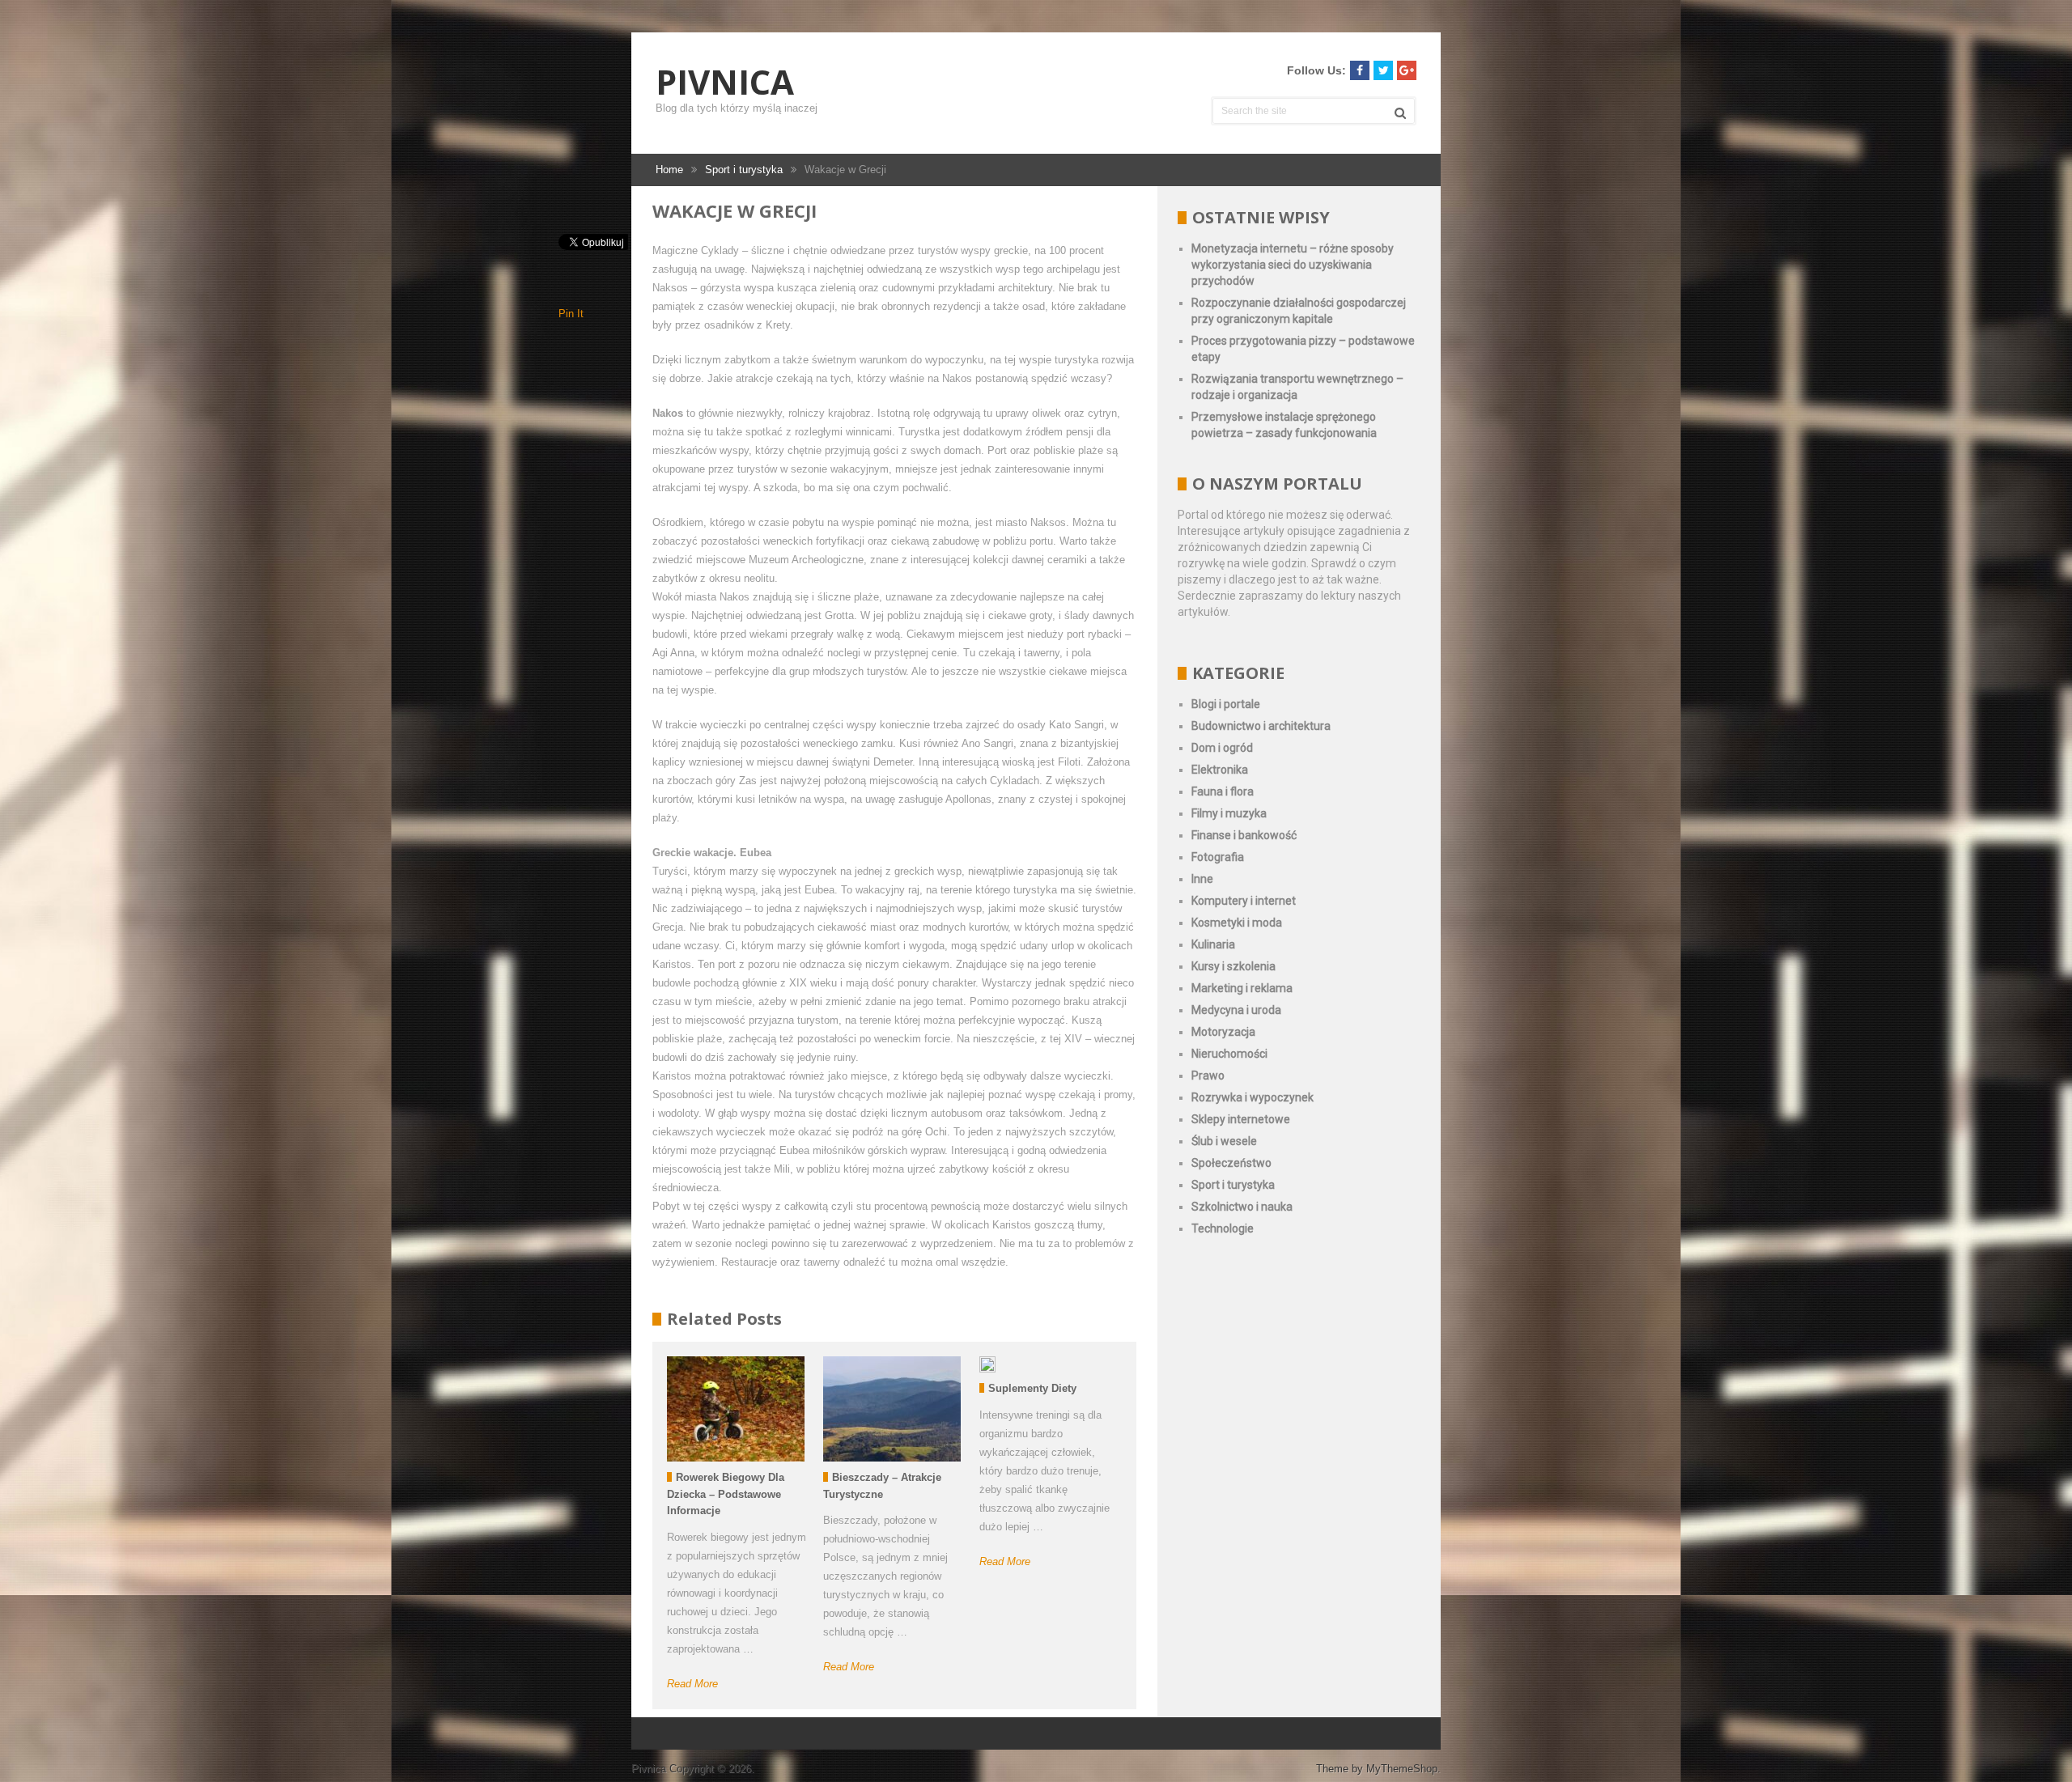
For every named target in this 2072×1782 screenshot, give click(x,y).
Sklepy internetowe (1241, 1119)
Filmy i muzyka (1229, 813)
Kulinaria (1213, 944)
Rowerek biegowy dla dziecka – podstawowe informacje (726, 1494)
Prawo (1208, 1076)
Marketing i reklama (1242, 988)
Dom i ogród (1222, 748)
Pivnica (725, 82)
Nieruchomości (1229, 1054)
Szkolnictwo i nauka (1242, 1207)
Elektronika (1220, 770)
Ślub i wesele (1224, 1141)
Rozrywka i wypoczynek (1253, 1097)
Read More (692, 1684)
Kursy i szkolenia (1233, 966)
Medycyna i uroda (1236, 1010)
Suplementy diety (1032, 1388)
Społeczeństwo (1231, 1163)
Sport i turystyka (1233, 1185)
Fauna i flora (1223, 791)
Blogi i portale (1226, 704)
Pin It (571, 314)
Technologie (1223, 1228)
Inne (1202, 879)
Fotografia (1218, 857)
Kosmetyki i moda (1237, 923)
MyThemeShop (1402, 1769)
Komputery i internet (1244, 901)
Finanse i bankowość (1244, 835)
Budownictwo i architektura (1261, 726)
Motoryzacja (1223, 1032)
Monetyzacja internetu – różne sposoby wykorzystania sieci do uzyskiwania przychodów (1293, 265)
